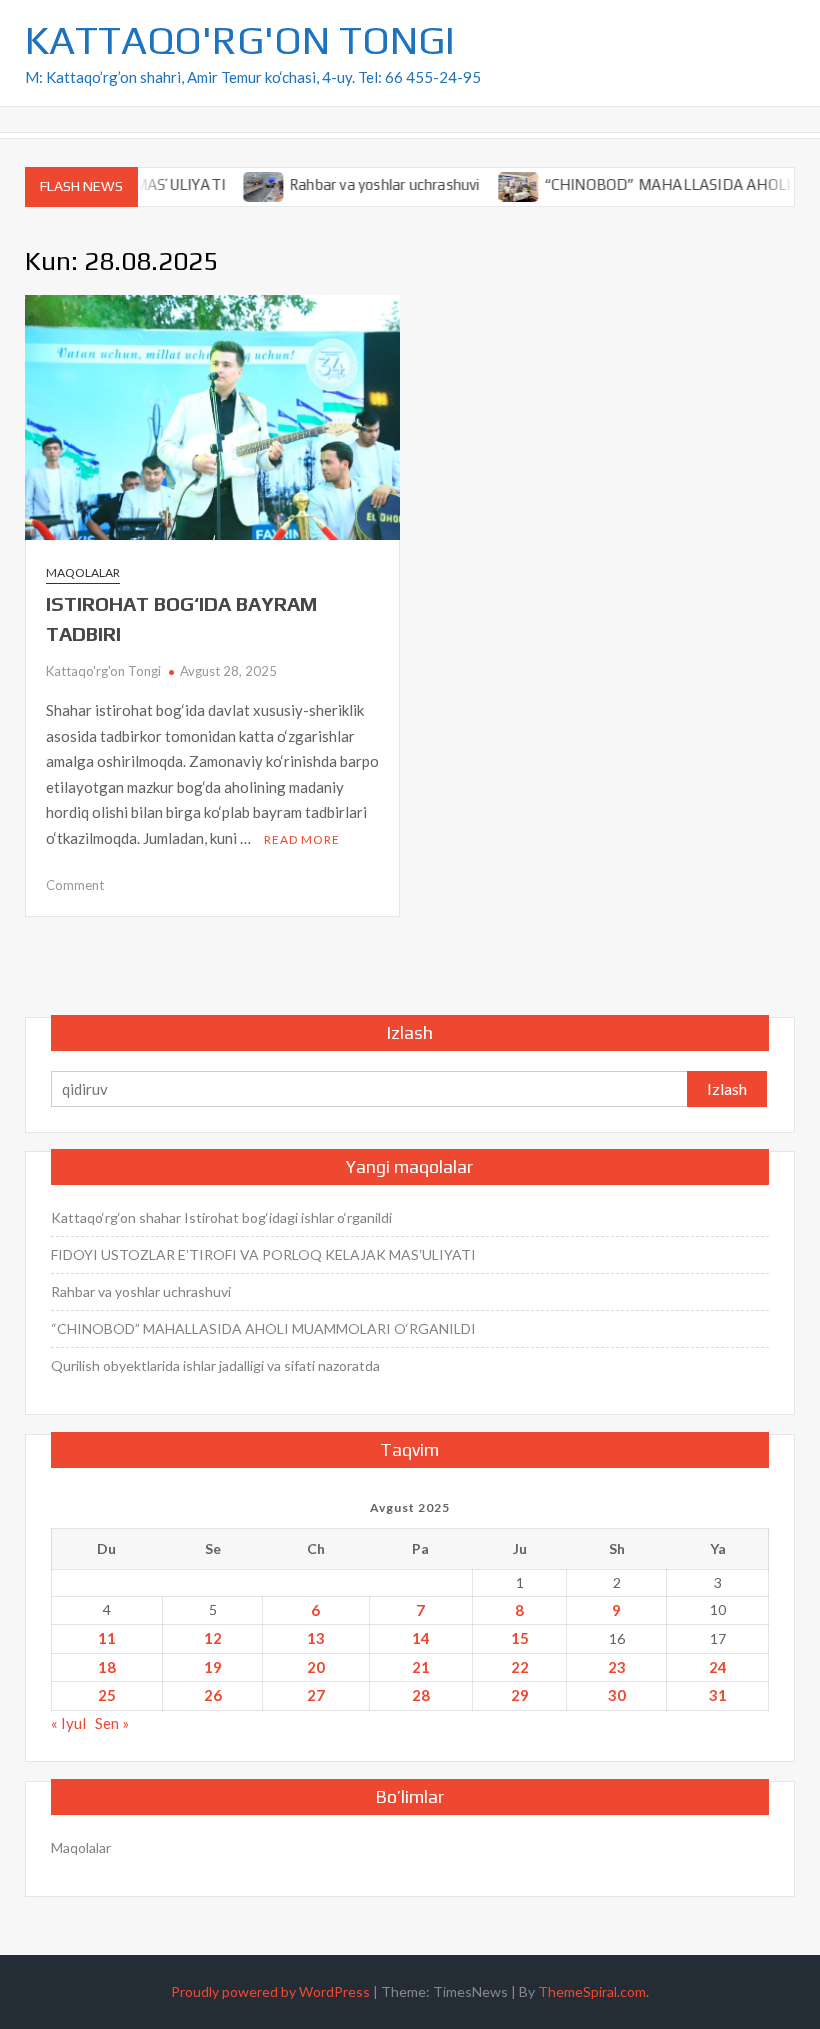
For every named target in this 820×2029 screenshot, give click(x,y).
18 (107, 1667)
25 (107, 1695)
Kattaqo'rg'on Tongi (103, 671)
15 (520, 1638)
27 (316, 1695)
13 (316, 1638)
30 (617, 1695)
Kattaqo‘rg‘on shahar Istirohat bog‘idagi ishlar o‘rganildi (221, 1217)
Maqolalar (83, 572)
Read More (302, 839)
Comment (75, 885)
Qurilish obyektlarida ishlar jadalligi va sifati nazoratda (215, 1365)
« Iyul (68, 1723)
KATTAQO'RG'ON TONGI (240, 40)
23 (617, 1667)
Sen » (112, 1723)
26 (213, 1695)
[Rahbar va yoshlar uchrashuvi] (239, 184)
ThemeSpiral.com (592, 1991)
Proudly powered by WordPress (270, 1991)
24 (718, 1667)
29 (520, 1695)
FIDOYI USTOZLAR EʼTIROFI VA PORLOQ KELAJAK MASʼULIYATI (263, 1254)
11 (107, 1638)
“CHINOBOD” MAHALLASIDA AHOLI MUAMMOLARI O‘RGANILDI (263, 1328)
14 (421, 1638)
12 (213, 1638)
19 (213, 1667)
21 (421, 1667)
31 (718, 1695)
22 (520, 1667)
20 (316, 1667)
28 (421, 1695)
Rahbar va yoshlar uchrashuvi (359, 184)
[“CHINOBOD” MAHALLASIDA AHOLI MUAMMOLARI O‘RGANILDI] (493, 184)
